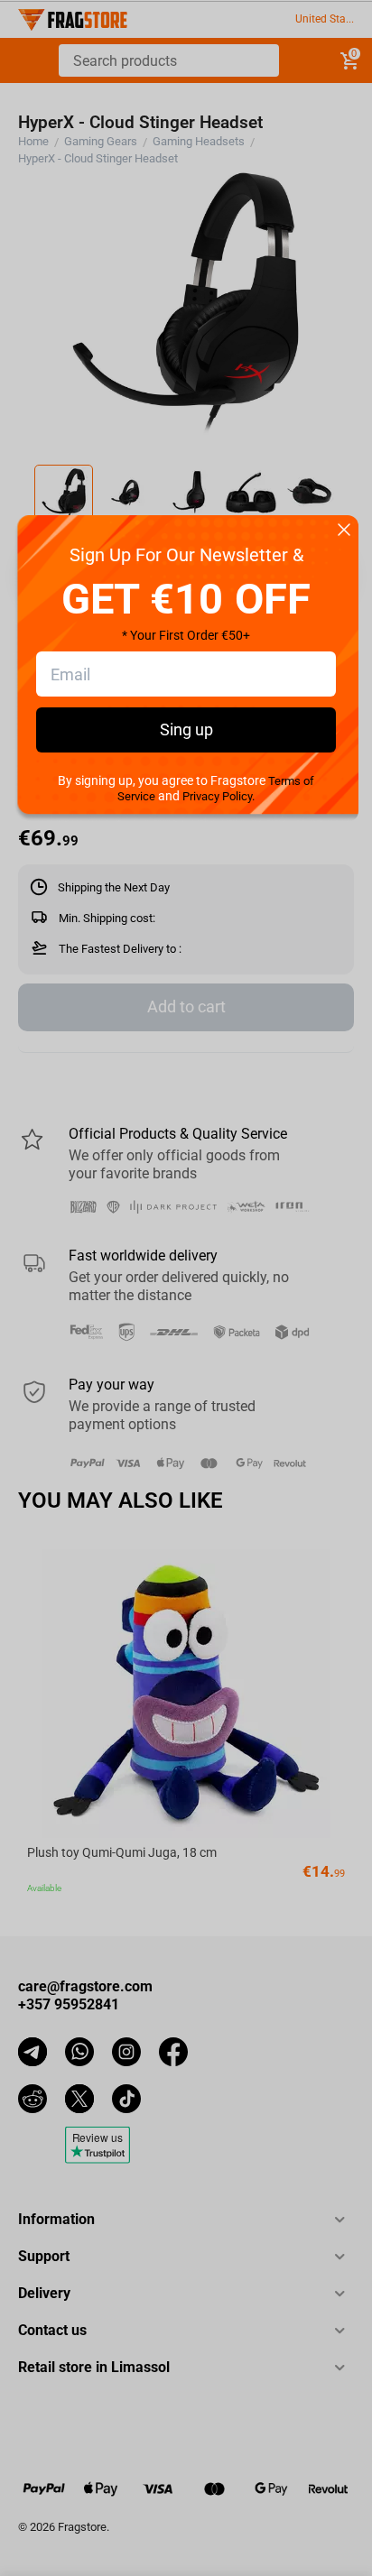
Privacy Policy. (219, 796)
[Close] (344, 531)
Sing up (186, 729)
